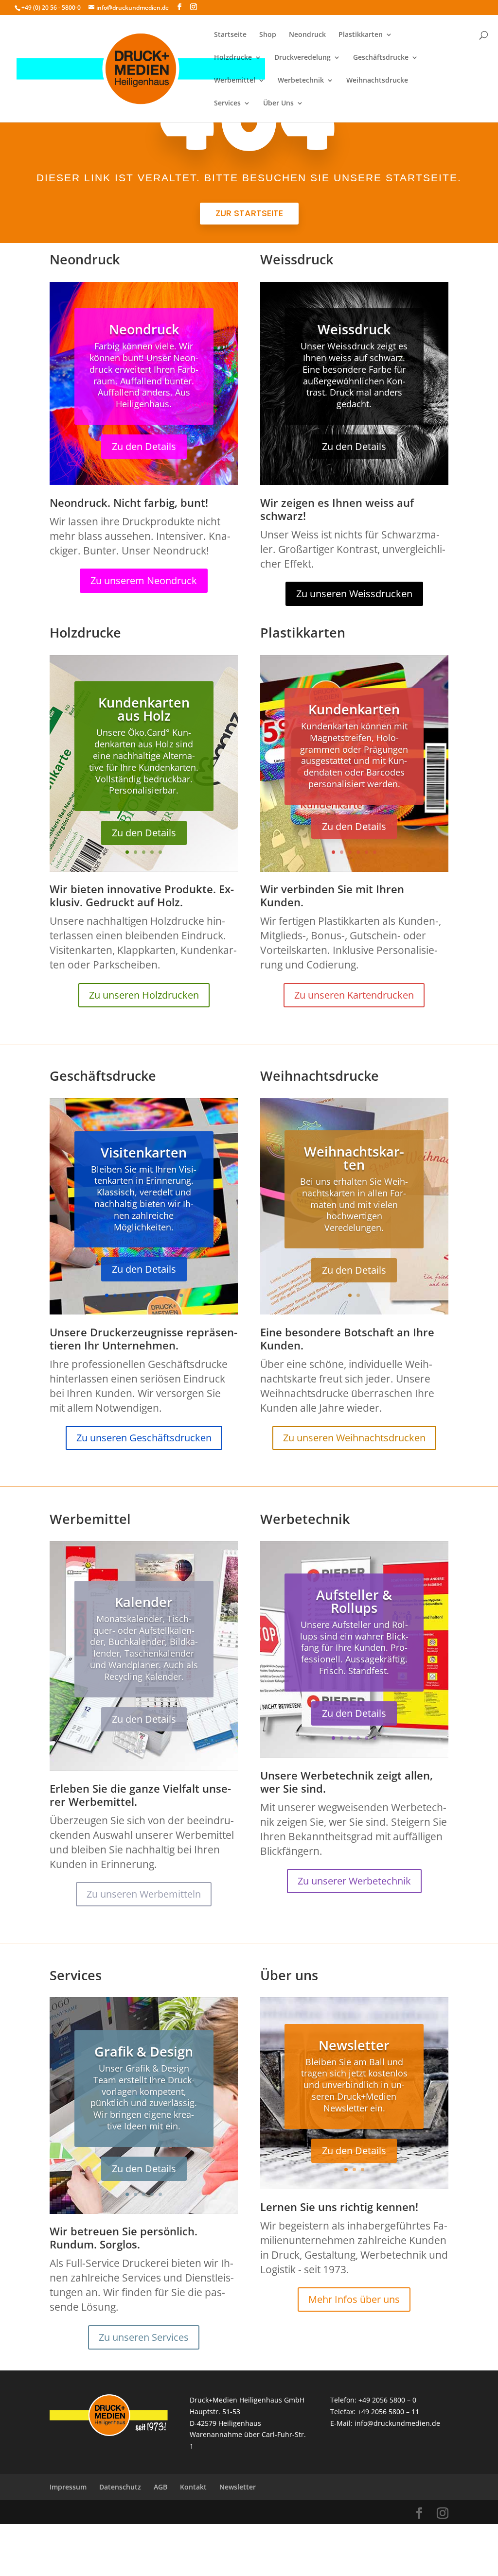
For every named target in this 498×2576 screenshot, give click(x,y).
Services (227, 104)
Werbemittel (235, 81)
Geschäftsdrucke (381, 58)
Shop (268, 35)
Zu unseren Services (144, 2337)
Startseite (230, 35)
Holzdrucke (233, 58)
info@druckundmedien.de (397, 2423)
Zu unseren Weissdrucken (354, 594)
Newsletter (354, 2045)
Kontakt (193, 2487)
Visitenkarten (144, 1152)
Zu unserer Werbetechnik (354, 1881)
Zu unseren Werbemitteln (144, 1894)
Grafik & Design (144, 2051)
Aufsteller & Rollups (354, 1601)
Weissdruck (354, 329)
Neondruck (307, 35)
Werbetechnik (301, 81)
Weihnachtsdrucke (377, 81)
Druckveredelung (302, 58)
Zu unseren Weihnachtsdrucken (354, 1438)
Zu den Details (144, 446)
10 (181, 1295)
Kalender (144, 1602)
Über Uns (278, 104)
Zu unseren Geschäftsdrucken (144, 1438)
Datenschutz (120, 2487)
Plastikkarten (361, 35)
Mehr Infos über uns (354, 2299)
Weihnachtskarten (354, 1158)
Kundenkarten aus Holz (144, 709)
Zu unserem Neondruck (144, 580)
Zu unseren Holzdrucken (144, 995)
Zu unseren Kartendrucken (354, 995)
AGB (160, 2487)
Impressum (68, 2487)
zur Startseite (249, 213)
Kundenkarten (354, 709)
